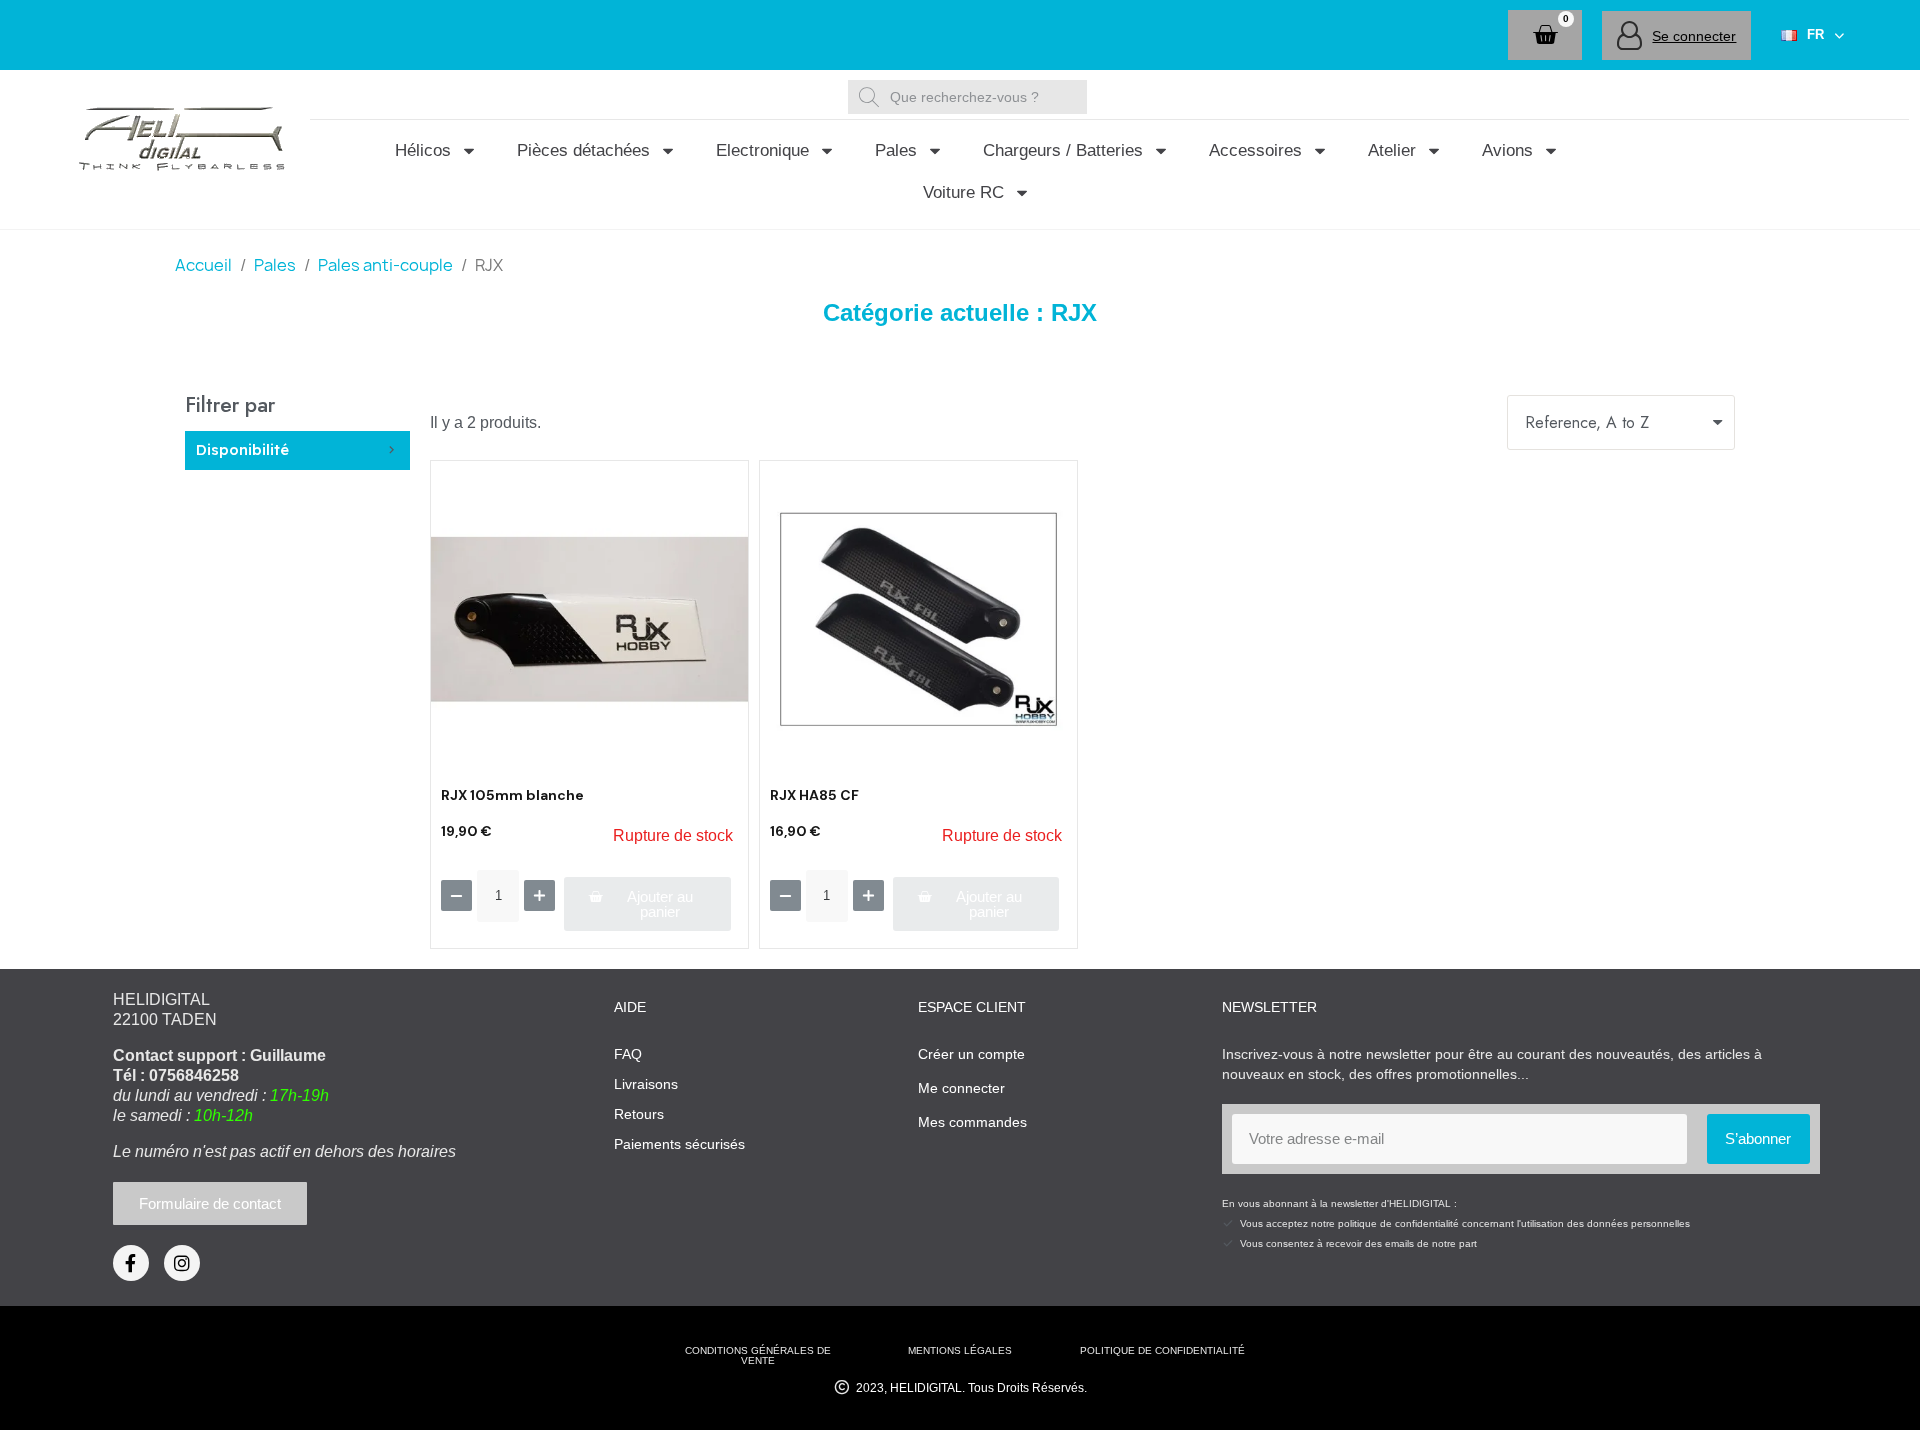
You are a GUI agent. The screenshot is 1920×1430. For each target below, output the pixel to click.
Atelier (1392, 150)
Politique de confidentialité (1162, 1350)
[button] (1545, 35)
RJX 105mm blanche (512, 795)
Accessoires (1255, 150)
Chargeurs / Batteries (1063, 150)
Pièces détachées (583, 150)
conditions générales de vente (758, 1355)
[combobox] (970, 97)
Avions (1507, 150)
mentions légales (960, 1350)
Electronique (762, 150)
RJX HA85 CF (814, 795)
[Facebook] (131, 1263)
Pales (896, 150)
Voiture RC (963, 192)
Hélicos (423, 150)
